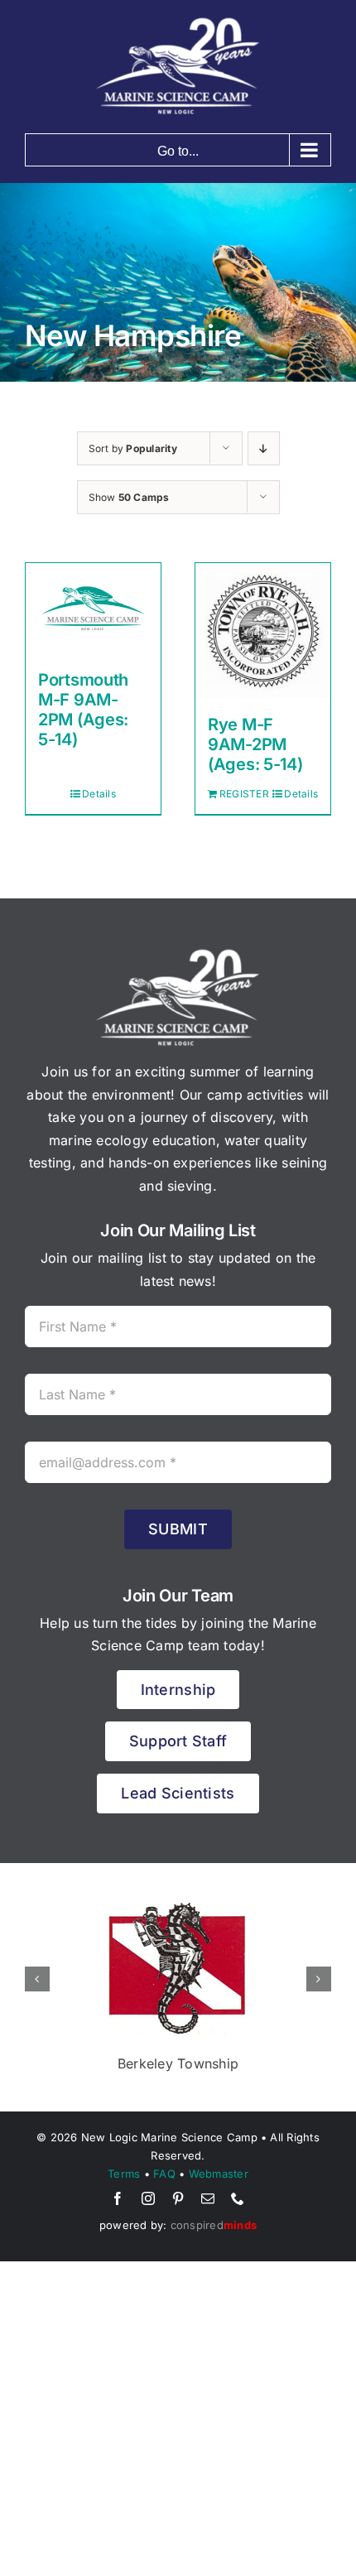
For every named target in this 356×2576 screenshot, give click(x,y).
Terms (124, 2174)
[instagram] (148, 2198)
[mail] (208, 2198)
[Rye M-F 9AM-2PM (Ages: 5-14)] (263, 631)
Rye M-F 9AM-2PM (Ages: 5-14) (255, 744)
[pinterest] (178, 2198)
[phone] (238, 2198)
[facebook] (118, 2198)
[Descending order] (264, 448)
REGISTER (241, 794)
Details (99, 794)
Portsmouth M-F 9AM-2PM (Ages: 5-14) (83, 710)
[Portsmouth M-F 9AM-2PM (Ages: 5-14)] (93, 608)
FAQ (164, 2174)
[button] (37, 1979)
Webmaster (219, 2174)
